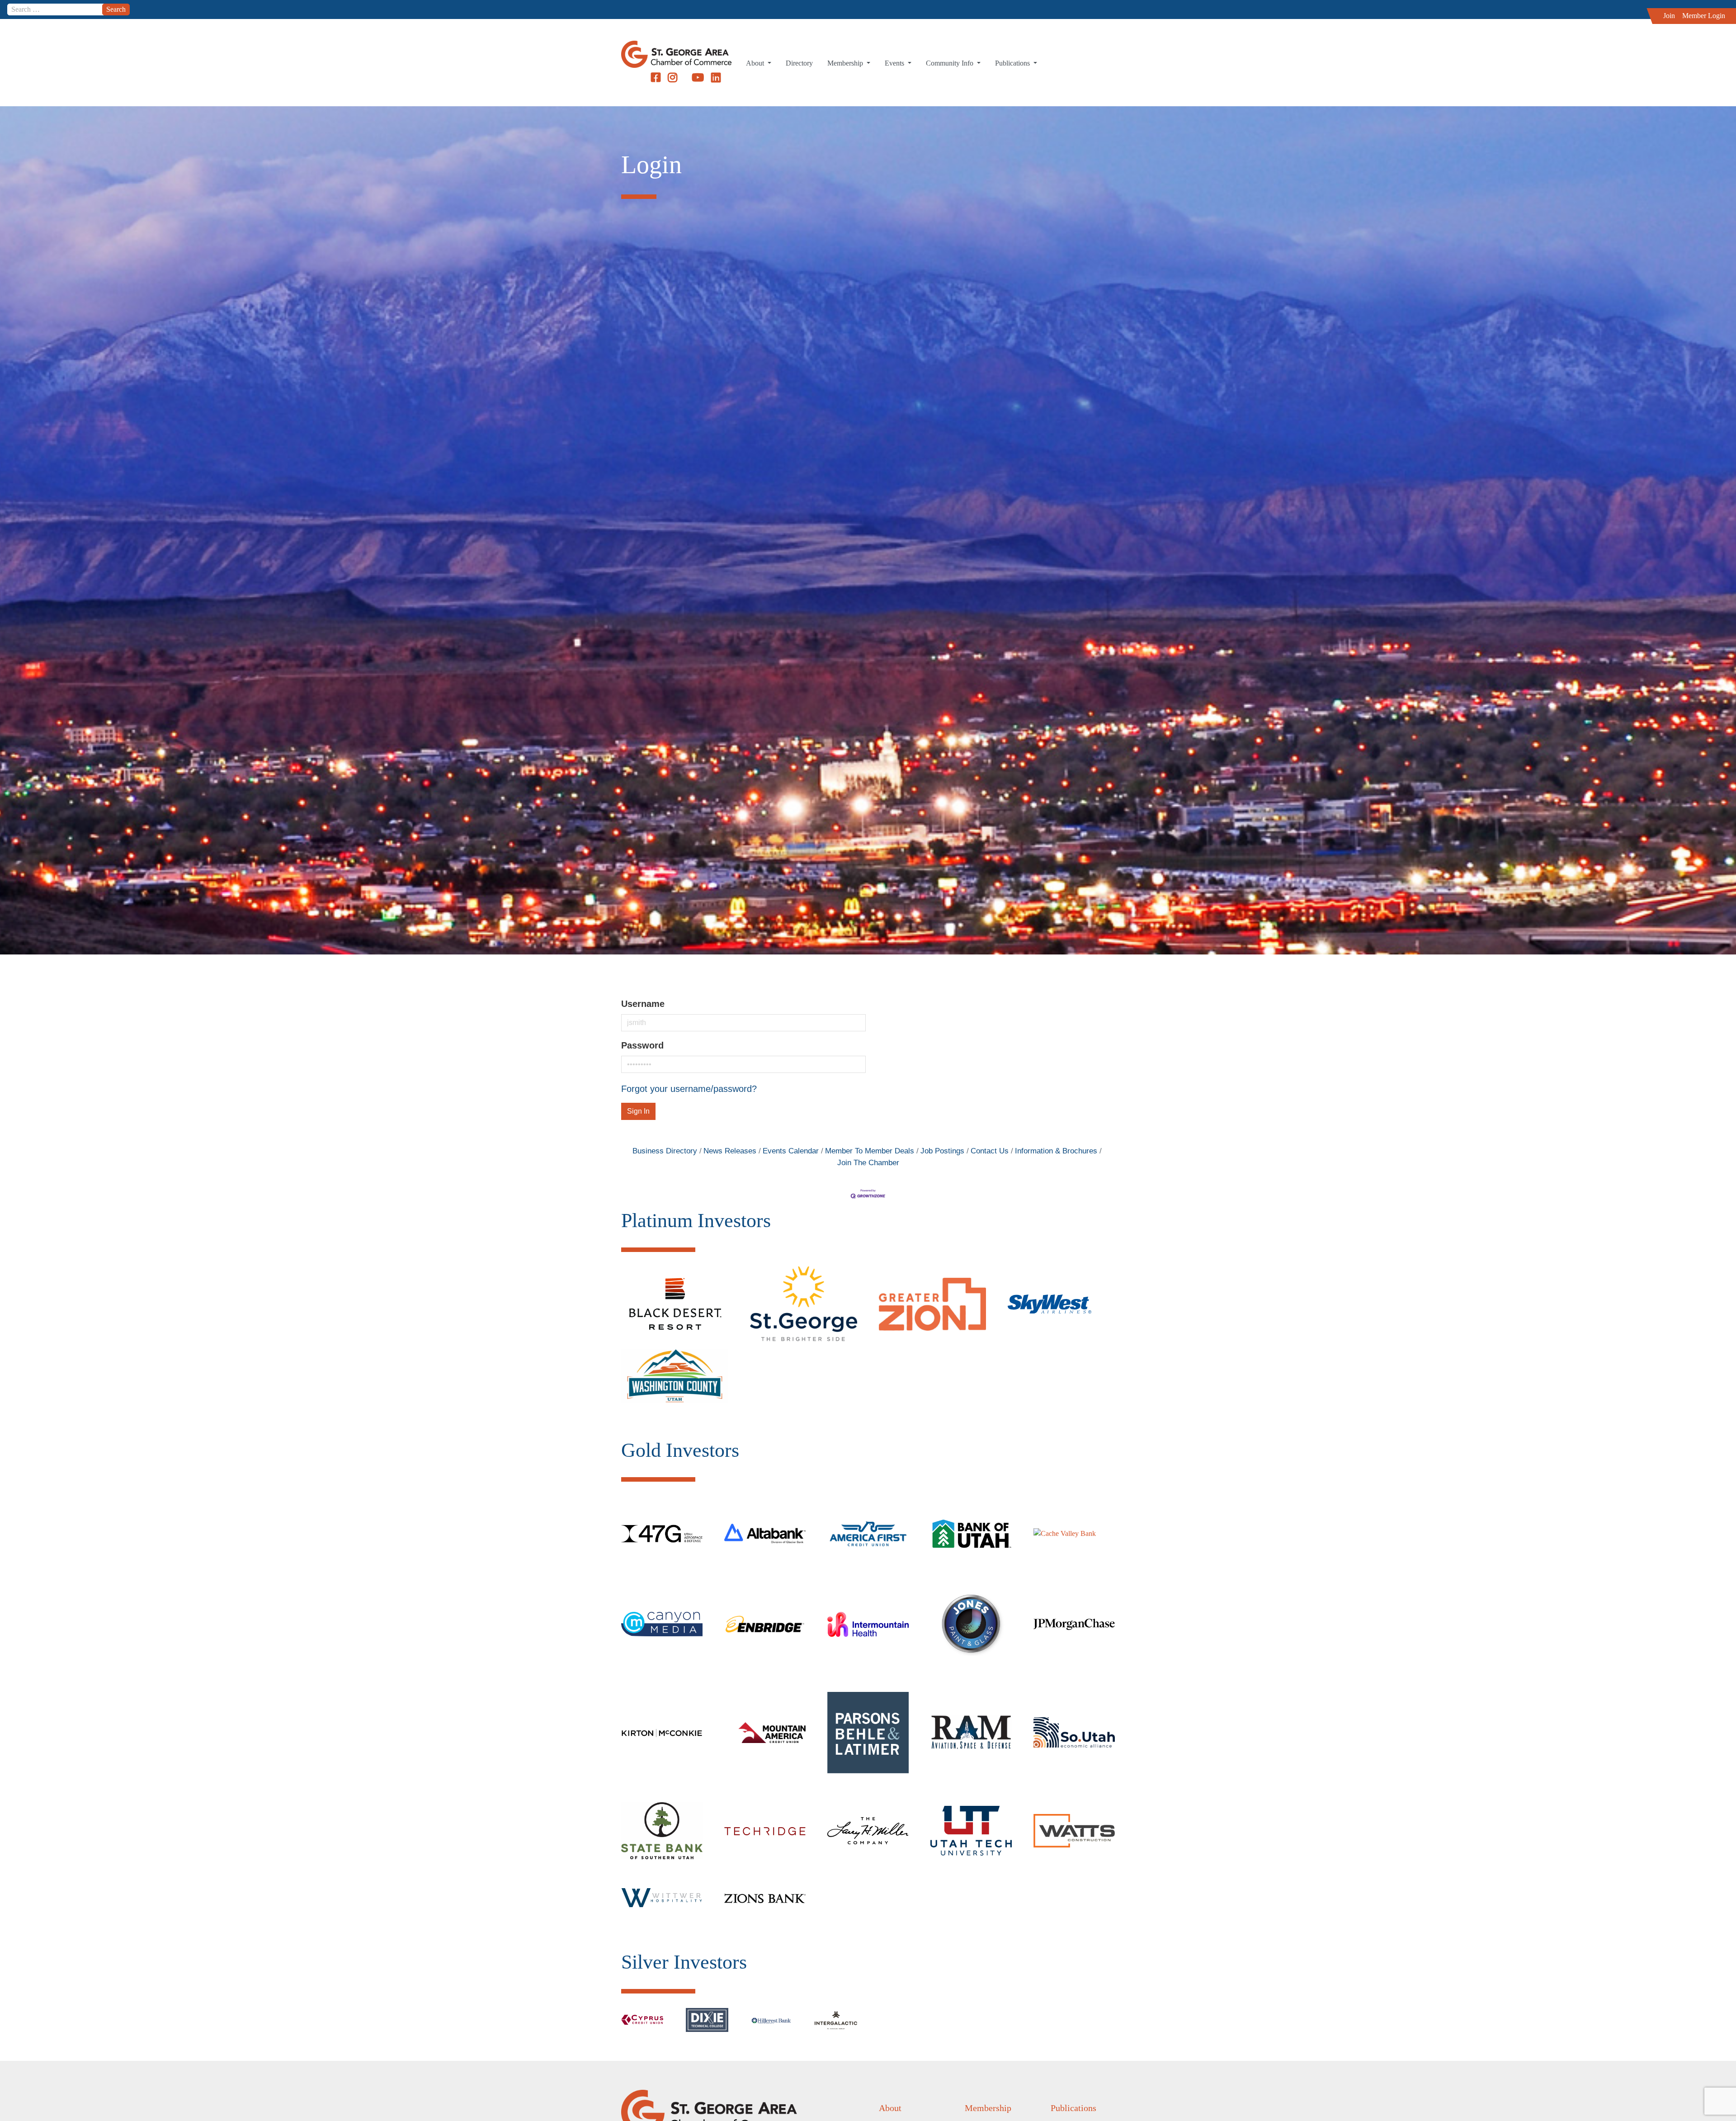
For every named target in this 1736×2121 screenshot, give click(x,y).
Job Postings (942, 1151)
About (756, 63)
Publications (1013, 63)
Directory (799, 63)
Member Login (1704, 16)
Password (642, 1045)
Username (643, 1004)
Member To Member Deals (870, 1151)
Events (895, 63)
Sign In (638, 1111)
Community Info (951, 63)
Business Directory (665, 1151)
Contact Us (990, 1151)
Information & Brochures (1056, 1151)
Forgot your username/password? (689, 1089)
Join (1669, 16)
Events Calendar (791, 1151)
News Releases (730, 1151)
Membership (846, 63)
